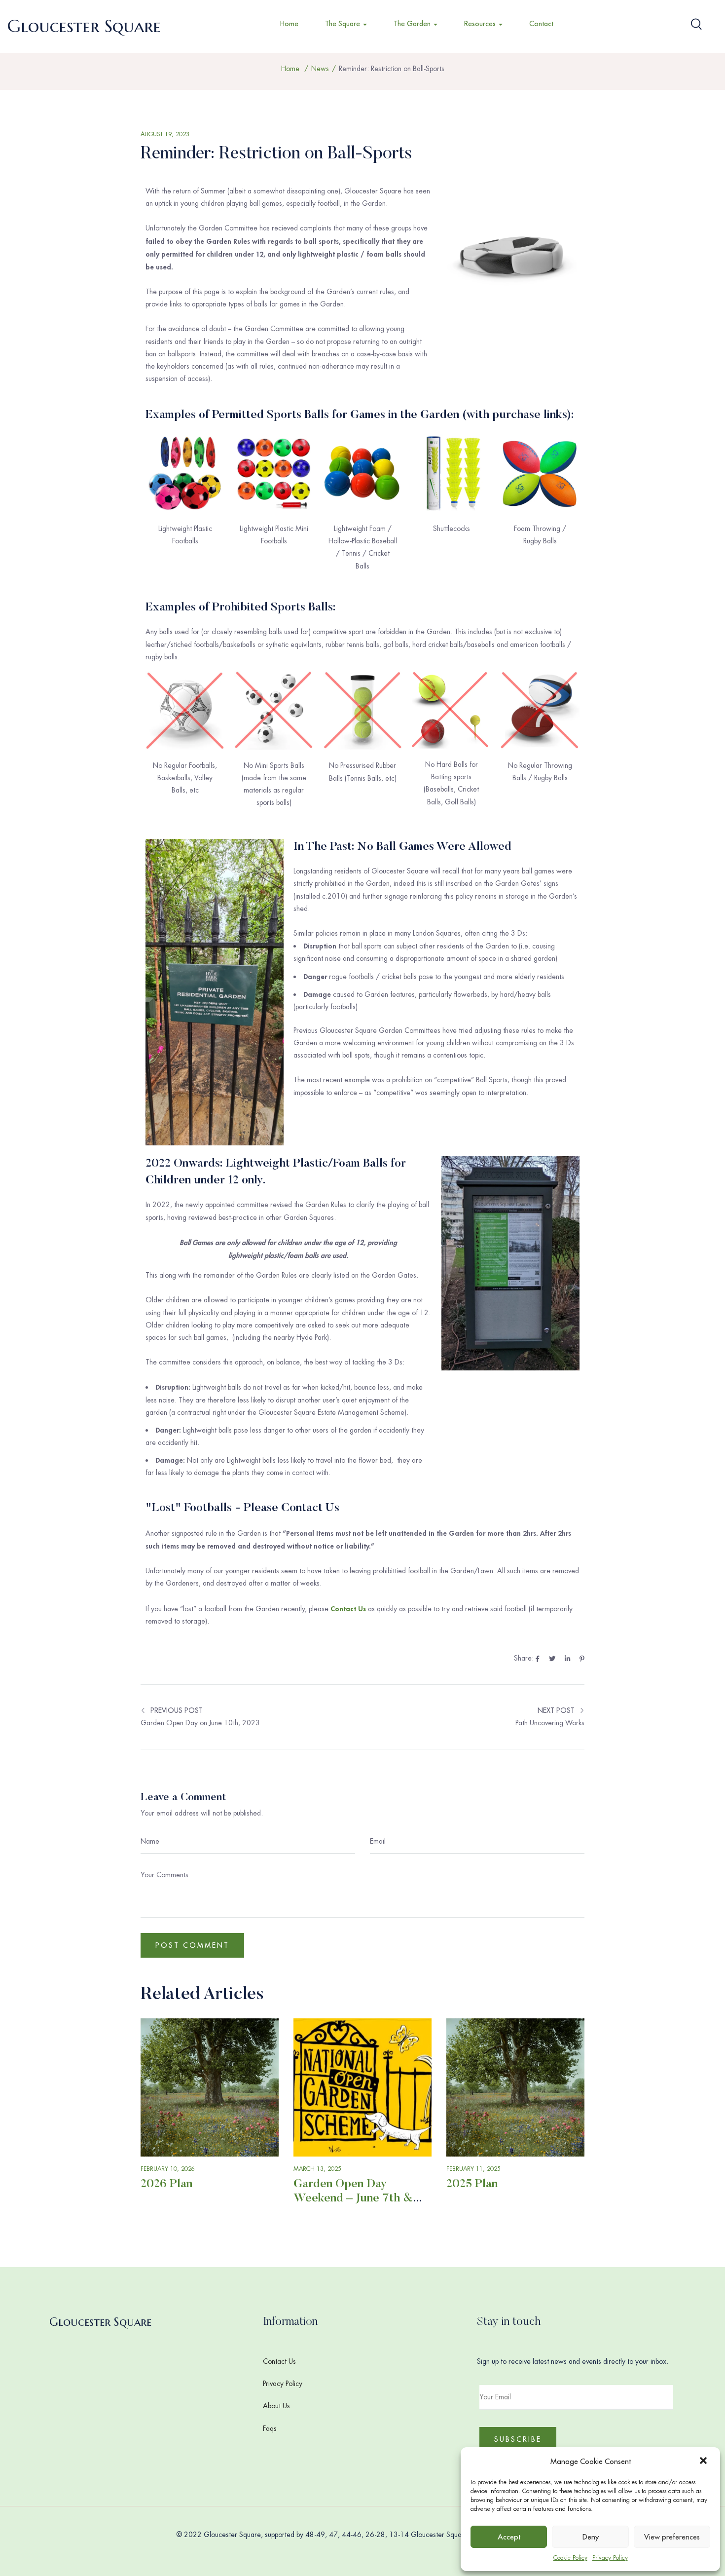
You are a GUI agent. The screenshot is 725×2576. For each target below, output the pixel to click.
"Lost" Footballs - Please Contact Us (242, 1508)
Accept (509, 2537)
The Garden (413, 24)
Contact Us (279, 2361)
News (320, 69)
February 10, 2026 (168, 2169)
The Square (344, 24)
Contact (541, 24)
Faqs (270, 2428)
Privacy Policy (610, 2558)
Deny (591, 2537)
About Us (276, 2406)
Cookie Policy (570, 2558)
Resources (481, 24)
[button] (704, 2462)
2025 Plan (472, 2184)
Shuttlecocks (452, 529)
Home (289, 24)
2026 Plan (166, 2184)
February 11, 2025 (473, 2169)
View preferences (672, 2537)
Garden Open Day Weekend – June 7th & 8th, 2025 (353, 2198)
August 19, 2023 (165, 134)
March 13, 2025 (317, 2169)
